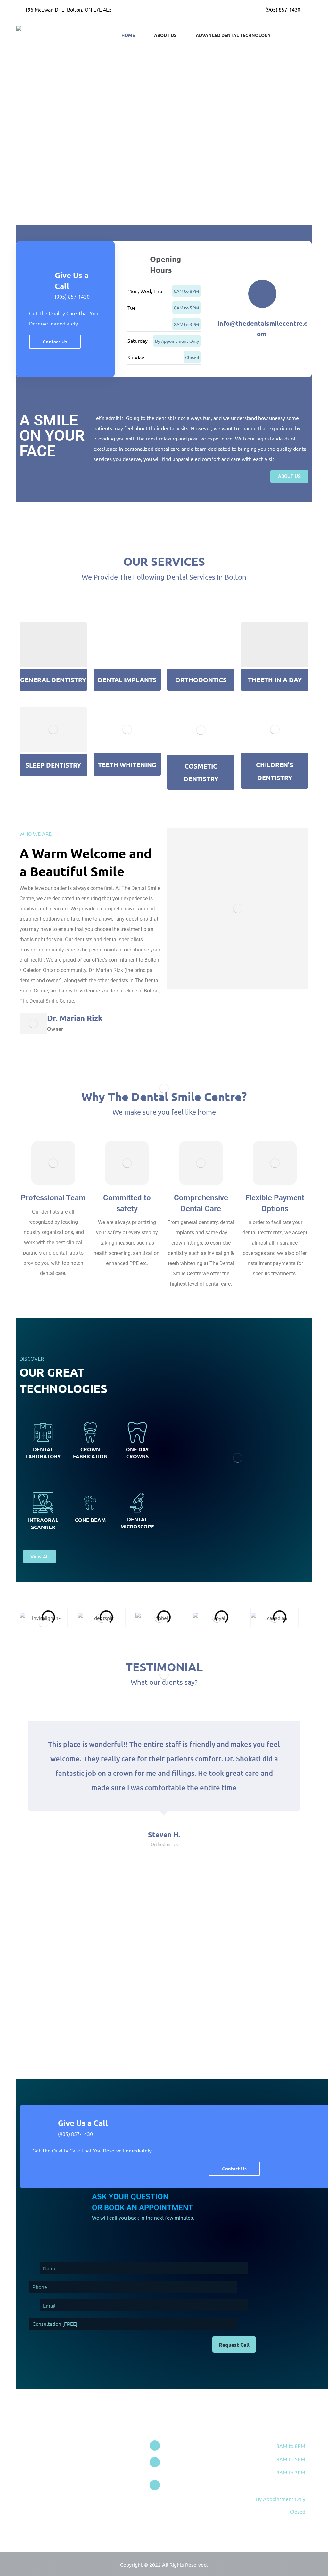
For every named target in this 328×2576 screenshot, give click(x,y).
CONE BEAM (90, 1520)
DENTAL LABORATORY (43, 1453)
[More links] (299, 35)
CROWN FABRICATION (90, 1453)
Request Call (234, 2345)
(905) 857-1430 (72, 296)
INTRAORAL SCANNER (43, 1523)
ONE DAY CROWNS (137, 1453)
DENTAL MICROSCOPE (137, 1523)
